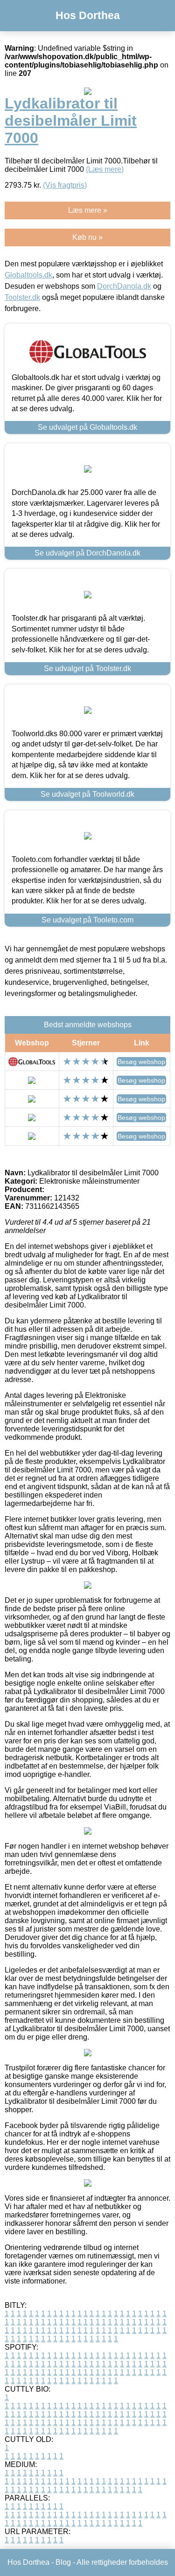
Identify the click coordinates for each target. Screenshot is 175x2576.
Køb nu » (87, 237)
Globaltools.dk (28, 275)
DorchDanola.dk (124, 286)
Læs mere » (88, 210)
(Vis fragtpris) (65, 185)
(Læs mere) (105, 169)
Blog (63, 2562)
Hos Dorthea (88, 15)
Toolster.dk (22, 297)
